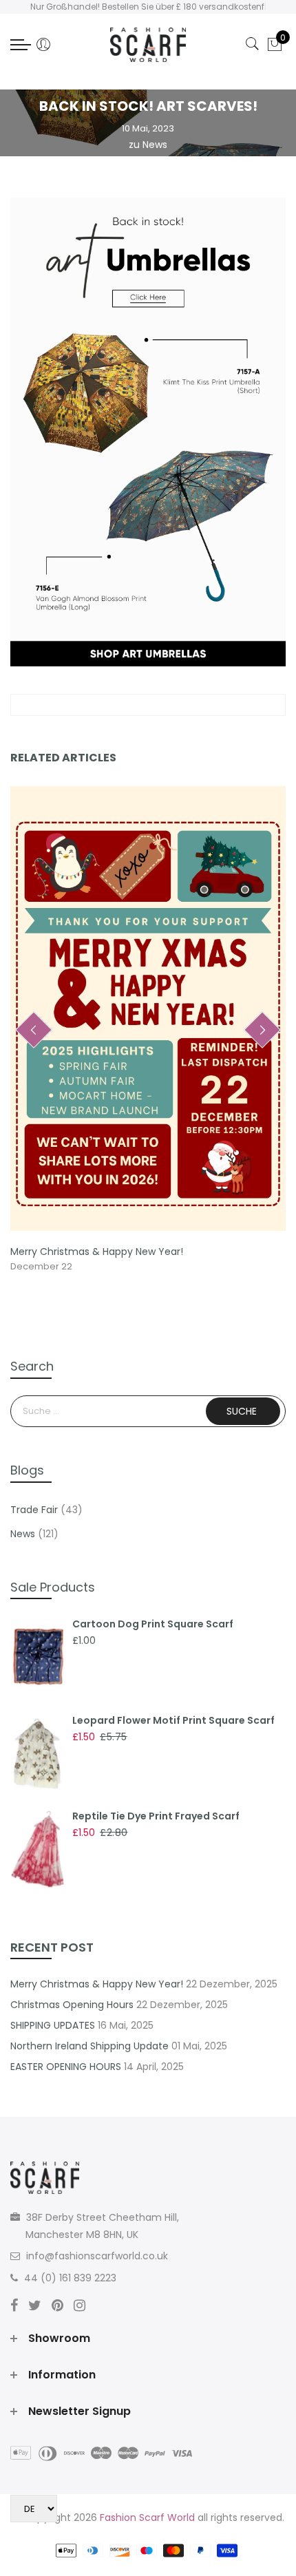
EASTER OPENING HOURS (66, 2067)
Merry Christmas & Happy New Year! (97, 1252)
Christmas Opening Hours (72, 2005)
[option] (148, 1031)
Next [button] (262, 1030)
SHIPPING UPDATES (53, 2025)
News (155, 145)
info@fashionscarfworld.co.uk (97, 2256)
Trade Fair (34, 1510)
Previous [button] (34, 1030)
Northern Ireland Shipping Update (89, 2046)
